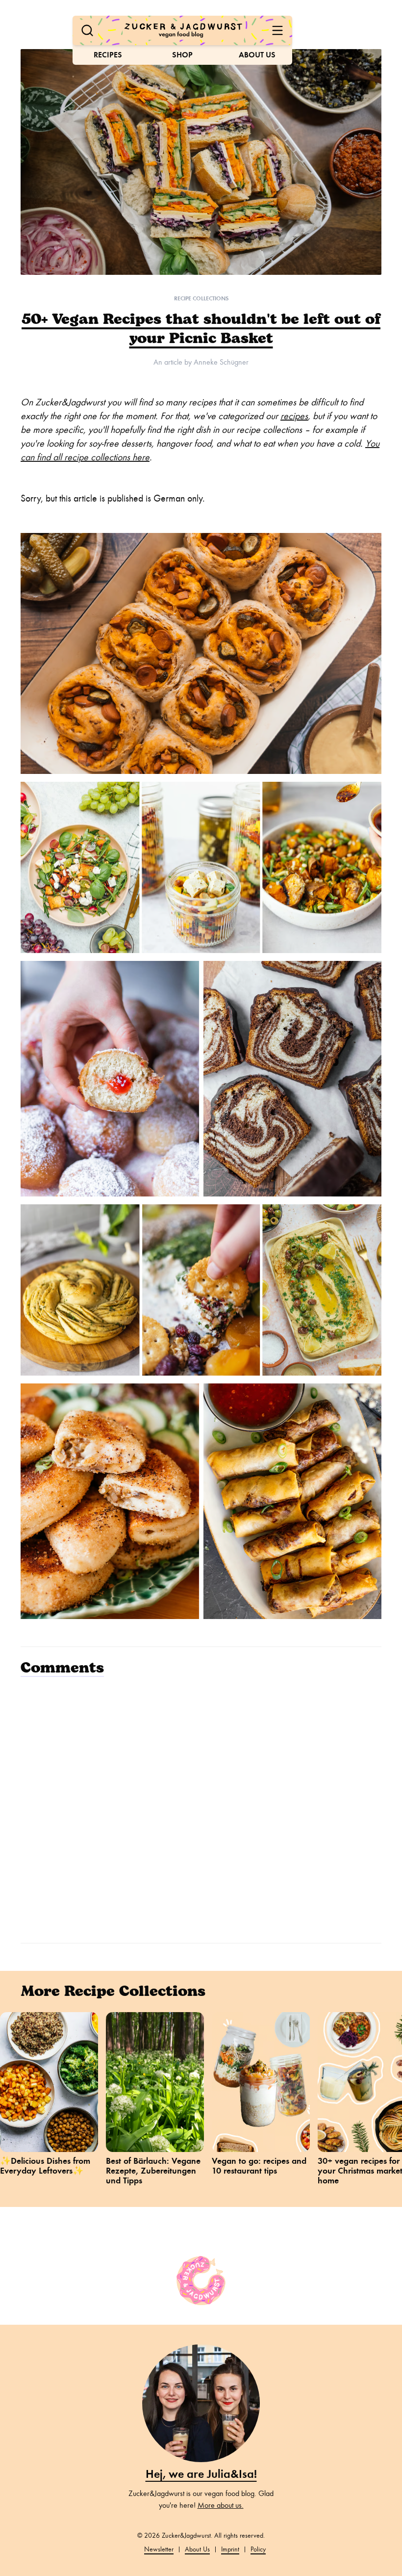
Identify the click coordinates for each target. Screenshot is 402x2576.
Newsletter (159, 2549)
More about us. (221, 2505)
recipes (294, 416)
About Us (257, 55)
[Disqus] (201, 1808)
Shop (182, 55)
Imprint (230, 2549)
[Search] (87, 30)
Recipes (108, 55)
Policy (258, 2549)
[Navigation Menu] (277, 30)
